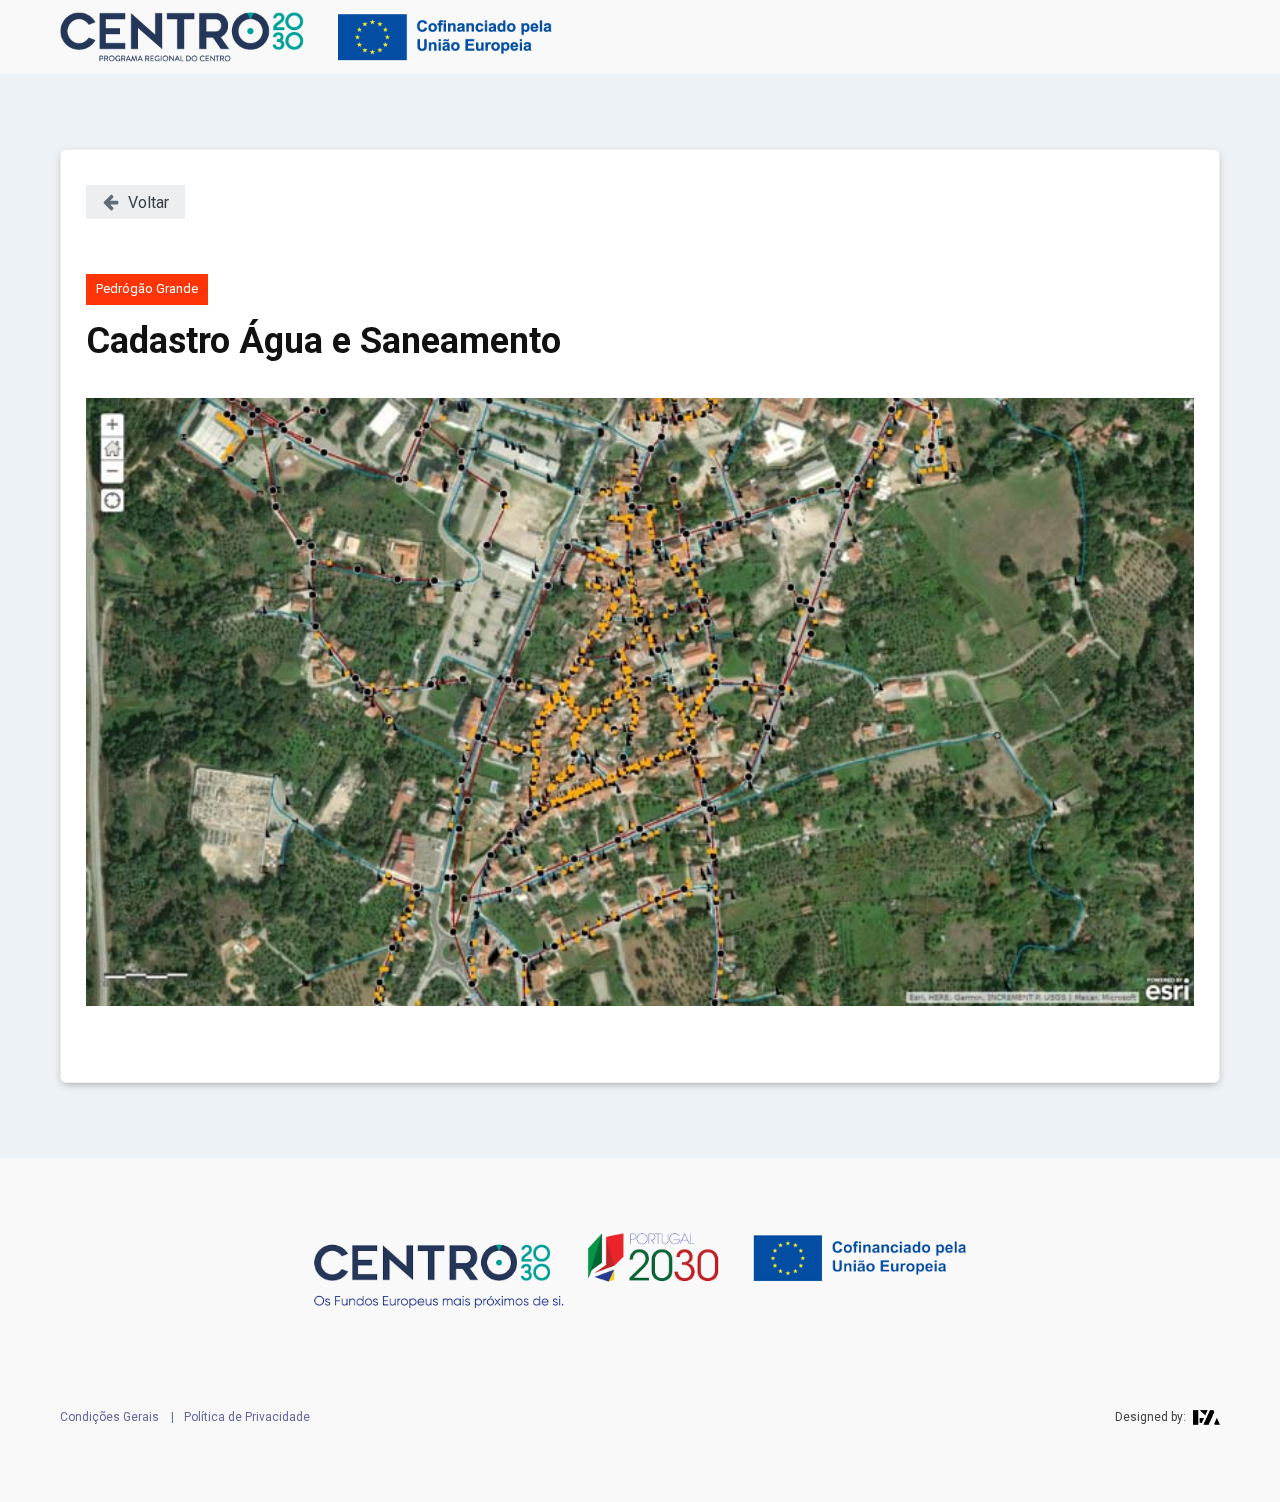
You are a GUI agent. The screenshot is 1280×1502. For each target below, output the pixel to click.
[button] (135, 202)
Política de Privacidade (247, 1417)
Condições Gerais (109, 1417)
